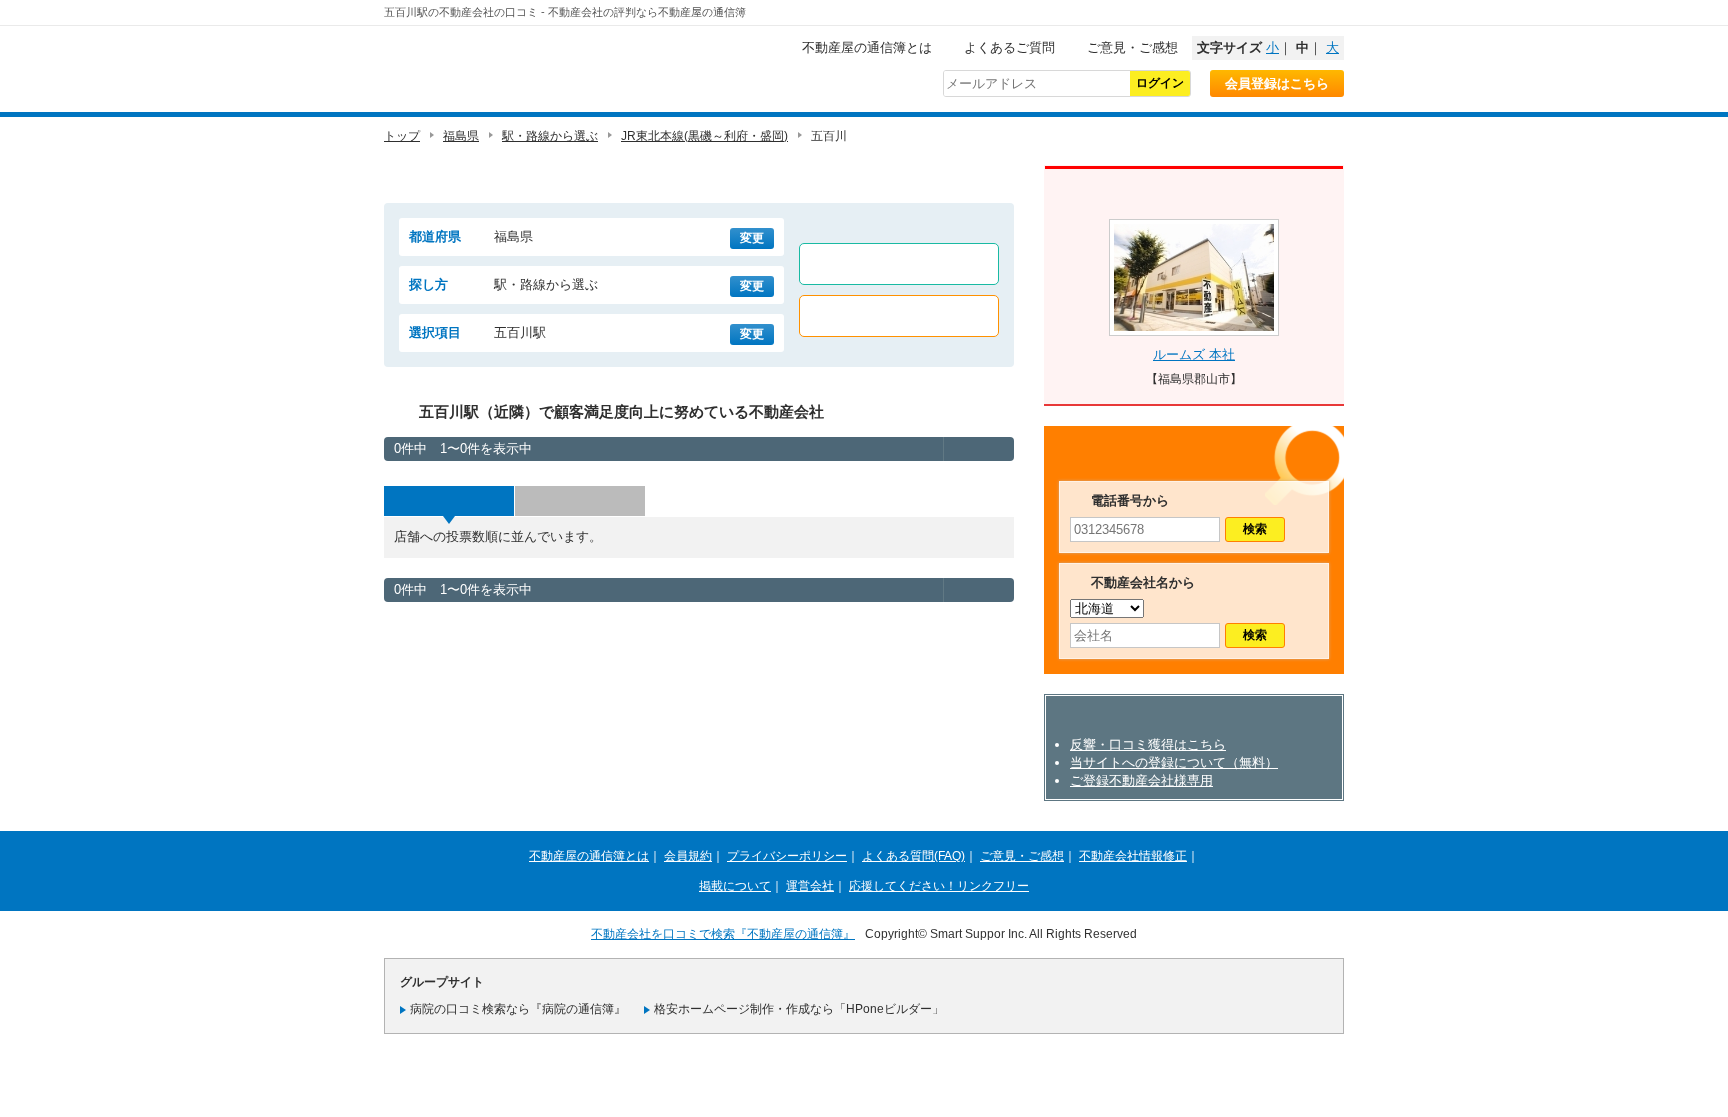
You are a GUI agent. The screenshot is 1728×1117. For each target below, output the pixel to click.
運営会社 (810, 886)
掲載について (735, 886)
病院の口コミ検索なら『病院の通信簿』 (518, 1009)
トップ (402, 136)
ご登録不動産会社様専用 (1141, 780)
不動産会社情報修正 (1133, 856)
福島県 (461, 136)
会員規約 (688, 856)
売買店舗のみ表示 (899, 316)
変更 (752, 238)
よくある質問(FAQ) (913, 856)
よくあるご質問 (1009, 47)
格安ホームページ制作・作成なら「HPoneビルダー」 (799, 1009)
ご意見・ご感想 (1132, 47)
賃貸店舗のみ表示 (899, 264)
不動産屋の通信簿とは (867, 47)
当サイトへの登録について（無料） (1174, 762)
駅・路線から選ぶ (550, 136)
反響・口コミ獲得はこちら (1148, 744)
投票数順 (449, 501)
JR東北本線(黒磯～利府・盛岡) (704, 136)
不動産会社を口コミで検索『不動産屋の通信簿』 (723, 934)
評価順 (580, 501)
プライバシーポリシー (787, 856)
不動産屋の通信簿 (519, 66)
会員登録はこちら (1277, 83)
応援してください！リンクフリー (939, 886)
